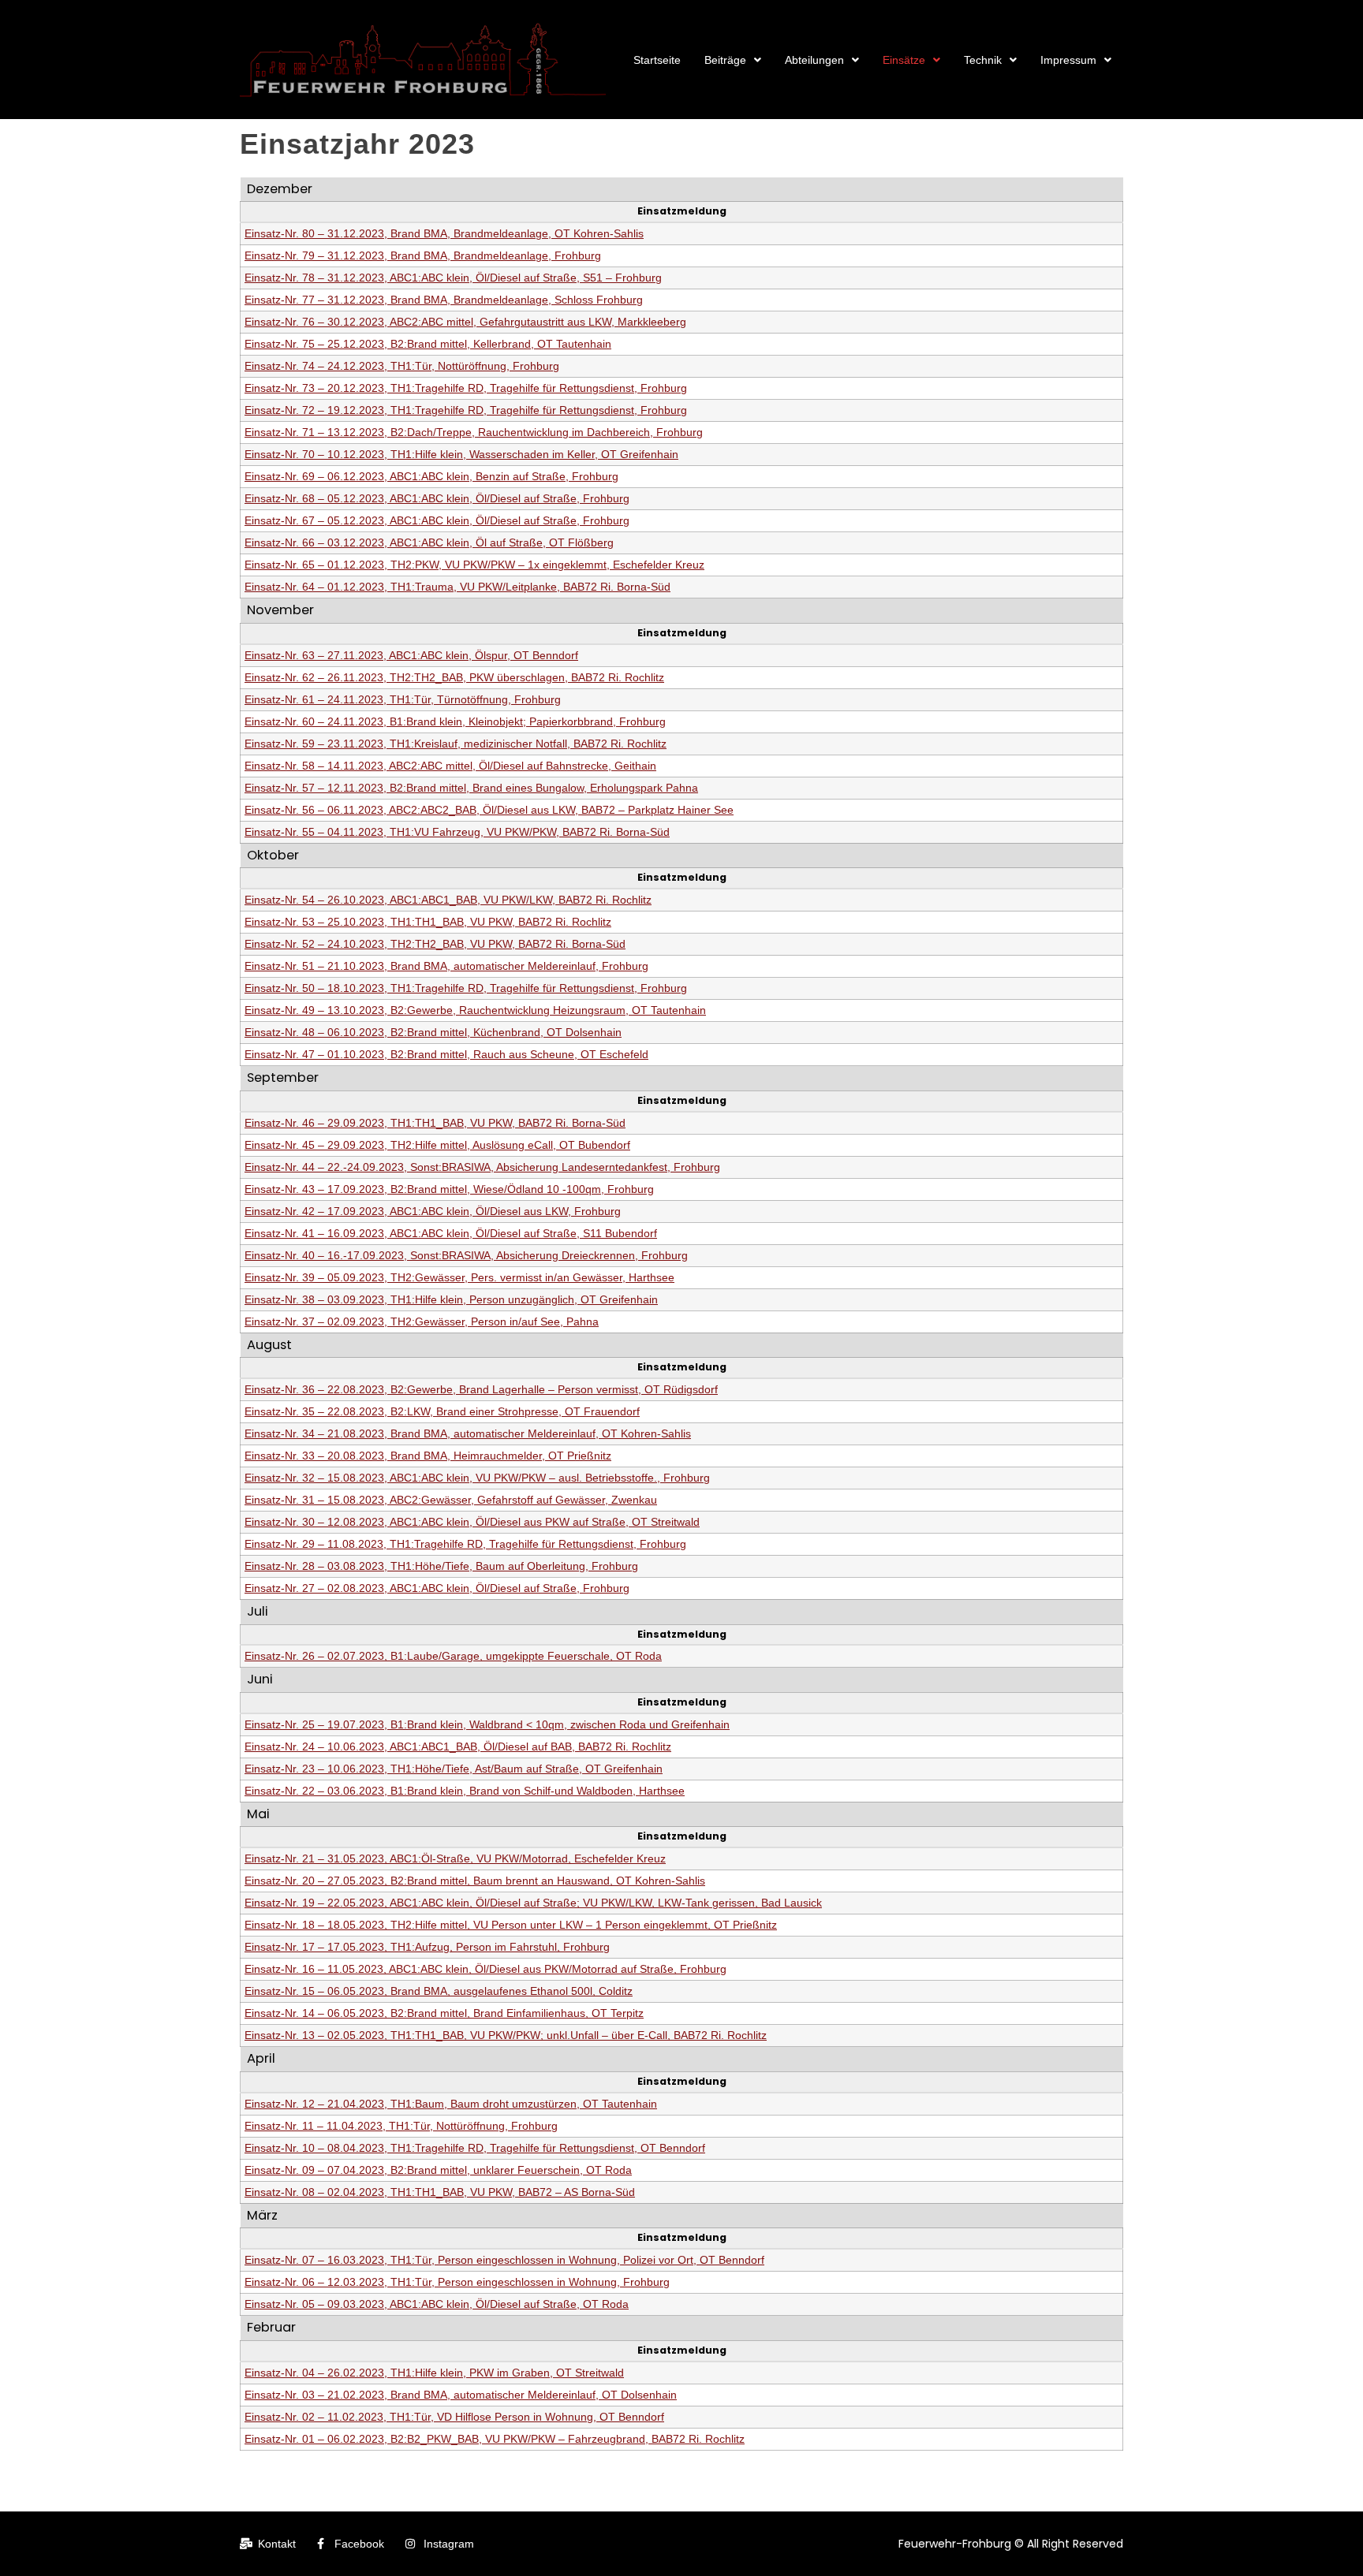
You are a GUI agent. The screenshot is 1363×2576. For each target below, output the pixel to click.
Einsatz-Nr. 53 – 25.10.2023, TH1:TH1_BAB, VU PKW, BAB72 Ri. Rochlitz (428, 922)
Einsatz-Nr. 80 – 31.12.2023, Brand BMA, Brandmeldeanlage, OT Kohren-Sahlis (444, 233)
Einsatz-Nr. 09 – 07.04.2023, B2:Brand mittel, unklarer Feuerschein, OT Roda (438, 2170)
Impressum (1068, 60)
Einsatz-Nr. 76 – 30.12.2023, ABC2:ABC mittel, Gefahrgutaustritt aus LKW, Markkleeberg (465, 322)
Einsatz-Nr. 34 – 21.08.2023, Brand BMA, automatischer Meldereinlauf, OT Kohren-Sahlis (468, 1433)
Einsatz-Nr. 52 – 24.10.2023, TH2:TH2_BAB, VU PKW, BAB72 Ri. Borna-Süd (435, 944)
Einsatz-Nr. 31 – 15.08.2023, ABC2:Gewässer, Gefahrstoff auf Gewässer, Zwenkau (451, 1500)
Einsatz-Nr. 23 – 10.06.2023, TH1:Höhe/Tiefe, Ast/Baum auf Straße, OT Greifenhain (454, 1769)
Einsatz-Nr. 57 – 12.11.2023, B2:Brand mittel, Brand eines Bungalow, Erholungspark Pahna (471, 788)
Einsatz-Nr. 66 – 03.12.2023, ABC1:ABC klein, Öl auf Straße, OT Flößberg (429, 542)
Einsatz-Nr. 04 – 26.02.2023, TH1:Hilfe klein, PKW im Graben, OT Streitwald (434, 2373)
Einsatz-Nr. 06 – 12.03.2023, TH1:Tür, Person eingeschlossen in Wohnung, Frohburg (457, 2282)
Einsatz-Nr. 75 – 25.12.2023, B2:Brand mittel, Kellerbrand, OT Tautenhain (428, 344)
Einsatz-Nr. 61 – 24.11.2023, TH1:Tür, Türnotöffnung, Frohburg (403, 699)
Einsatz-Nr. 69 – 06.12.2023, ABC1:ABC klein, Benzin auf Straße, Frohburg (431, 476)
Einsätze (904, 60)
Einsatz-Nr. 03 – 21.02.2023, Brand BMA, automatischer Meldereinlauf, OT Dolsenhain (461, 2395)
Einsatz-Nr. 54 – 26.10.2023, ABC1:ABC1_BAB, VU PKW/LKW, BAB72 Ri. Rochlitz (448, 900)
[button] (733, 60)
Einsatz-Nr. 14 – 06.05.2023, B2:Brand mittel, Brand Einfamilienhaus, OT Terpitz (444, 2013)
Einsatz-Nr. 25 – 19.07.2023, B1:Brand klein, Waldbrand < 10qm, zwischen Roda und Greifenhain (487, 1724)
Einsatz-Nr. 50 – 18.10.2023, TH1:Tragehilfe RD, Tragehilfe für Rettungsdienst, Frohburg (466, 988)
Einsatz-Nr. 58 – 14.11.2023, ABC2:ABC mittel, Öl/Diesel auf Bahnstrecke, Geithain (450, 766)
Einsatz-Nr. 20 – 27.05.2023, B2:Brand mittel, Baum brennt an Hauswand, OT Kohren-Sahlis (475, 1881)
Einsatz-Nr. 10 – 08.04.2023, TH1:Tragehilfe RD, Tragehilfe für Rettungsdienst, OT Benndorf (475, 2148)
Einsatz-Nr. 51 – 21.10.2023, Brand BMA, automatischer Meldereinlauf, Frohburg (446, 966)
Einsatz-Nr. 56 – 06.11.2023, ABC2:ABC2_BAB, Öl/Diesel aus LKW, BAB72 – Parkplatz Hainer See (489, 810)
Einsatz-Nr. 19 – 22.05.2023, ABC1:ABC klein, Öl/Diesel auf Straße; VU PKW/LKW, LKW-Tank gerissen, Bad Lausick (533, 1903)
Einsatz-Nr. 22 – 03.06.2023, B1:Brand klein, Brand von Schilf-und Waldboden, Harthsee (465, 1791)
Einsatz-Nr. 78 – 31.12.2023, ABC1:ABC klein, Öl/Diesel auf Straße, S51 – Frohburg (453, 278)
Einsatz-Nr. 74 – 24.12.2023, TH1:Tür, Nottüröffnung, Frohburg (402, 366)
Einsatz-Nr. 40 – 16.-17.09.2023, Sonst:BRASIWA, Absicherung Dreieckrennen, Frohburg (466, 1255)
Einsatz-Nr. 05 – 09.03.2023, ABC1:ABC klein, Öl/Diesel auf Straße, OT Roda (437, 2304)
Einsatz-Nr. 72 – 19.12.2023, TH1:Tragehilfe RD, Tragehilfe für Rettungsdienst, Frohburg (466, 410)
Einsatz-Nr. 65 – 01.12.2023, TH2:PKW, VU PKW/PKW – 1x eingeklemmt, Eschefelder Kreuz (474, 565)
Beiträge (725, 60)
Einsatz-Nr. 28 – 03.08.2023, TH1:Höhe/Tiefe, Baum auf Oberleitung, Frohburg (441, 1566)
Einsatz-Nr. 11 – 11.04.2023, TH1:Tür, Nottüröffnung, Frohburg (401, 2126)
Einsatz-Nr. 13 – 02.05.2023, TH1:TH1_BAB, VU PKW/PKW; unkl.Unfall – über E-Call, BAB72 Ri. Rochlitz (506, 2035)
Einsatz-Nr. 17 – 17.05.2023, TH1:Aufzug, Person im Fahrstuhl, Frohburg (427, 1947)
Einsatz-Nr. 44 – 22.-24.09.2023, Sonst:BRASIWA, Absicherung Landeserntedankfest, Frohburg (482, 1167)
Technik (983, 60)
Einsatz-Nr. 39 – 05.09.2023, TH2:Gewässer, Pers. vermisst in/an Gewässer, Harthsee (459, 1277)
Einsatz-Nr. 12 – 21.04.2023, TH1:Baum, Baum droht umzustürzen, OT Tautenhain (451, 2104)
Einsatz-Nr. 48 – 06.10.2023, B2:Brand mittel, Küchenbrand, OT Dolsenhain (433, 1032)
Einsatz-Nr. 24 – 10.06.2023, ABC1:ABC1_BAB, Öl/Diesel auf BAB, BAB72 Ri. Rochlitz (458, 1747)
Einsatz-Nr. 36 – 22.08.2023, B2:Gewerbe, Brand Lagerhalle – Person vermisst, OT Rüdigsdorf (481, 1389)
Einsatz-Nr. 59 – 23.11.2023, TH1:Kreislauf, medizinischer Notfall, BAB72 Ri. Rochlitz (456, 744)
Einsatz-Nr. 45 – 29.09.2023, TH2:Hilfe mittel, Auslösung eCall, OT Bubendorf (437, 1145)
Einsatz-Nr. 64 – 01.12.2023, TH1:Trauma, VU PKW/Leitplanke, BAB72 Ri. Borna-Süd (457, 587)
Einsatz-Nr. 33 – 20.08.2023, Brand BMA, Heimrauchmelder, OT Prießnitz (428, 1456)
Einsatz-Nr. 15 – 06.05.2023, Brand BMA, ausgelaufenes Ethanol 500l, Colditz (439, 1991)
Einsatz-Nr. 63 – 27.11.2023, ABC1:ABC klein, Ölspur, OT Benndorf (411, 655)
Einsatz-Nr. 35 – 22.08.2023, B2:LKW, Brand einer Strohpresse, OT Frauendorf (442, 1411)
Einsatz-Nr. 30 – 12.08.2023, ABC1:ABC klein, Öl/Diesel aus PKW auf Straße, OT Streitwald (472, 1522)
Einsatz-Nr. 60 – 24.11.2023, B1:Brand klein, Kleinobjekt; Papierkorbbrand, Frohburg (455, 721)
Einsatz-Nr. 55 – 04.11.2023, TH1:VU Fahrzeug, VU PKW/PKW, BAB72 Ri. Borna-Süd (457, 832)
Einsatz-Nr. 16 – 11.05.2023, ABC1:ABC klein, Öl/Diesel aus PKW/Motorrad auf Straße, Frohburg (485, 1969)
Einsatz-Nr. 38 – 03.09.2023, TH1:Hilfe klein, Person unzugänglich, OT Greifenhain (451, 1299)
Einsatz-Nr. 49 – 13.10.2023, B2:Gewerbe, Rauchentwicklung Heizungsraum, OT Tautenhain (475, 1010)
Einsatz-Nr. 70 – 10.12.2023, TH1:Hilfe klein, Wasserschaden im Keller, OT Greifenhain (461, 454)
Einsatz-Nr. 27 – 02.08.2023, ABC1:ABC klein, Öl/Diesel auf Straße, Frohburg (437, 1588)
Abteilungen (814, 60)
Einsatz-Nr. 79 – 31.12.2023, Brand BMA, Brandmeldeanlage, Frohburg (423, 255)
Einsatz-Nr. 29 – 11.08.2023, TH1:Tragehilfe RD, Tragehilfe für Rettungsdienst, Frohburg (465, 1544)
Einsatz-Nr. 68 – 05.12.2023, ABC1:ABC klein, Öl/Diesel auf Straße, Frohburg (437, 498)
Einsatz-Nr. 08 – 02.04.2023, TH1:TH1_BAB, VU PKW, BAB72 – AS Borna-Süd (440, 2192)
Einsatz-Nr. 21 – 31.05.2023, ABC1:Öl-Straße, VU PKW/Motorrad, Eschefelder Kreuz (455, 1858)
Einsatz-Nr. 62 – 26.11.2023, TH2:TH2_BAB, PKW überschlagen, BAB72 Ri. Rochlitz (454, 677)
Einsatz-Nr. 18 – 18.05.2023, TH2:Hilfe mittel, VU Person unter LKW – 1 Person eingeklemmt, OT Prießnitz (511, 1925)
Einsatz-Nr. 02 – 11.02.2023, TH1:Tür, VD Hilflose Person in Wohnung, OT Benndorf (454, 2417)
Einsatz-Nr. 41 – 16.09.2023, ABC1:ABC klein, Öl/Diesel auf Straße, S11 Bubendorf (451, 1233)
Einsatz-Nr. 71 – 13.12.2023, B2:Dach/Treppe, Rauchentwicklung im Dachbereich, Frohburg (474, 432)
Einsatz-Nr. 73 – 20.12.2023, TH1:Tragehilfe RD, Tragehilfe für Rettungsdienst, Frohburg (466, 388)
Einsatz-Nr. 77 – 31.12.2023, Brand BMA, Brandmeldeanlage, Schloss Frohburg (444, 300)
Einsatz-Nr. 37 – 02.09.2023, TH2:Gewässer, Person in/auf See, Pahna (422, 1322)
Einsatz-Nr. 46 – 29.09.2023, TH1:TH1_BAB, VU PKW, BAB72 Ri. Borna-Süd (435, 1123)
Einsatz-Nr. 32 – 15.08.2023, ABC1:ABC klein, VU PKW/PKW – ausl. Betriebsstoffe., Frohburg (477, 1478)
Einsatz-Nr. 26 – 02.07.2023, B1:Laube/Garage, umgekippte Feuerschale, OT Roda (453, 1656)
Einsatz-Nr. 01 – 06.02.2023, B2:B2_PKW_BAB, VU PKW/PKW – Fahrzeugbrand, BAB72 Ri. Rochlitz (495, 2439)
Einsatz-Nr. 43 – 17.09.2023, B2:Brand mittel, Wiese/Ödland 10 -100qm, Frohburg (449, 1189)
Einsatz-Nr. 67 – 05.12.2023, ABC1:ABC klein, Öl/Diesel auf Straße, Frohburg (437, 520)
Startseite (657, 60)
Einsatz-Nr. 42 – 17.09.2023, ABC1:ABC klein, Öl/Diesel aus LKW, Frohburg (433, 1211)
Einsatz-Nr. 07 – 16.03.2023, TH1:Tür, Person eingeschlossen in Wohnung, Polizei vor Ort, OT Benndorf (504, 2260)
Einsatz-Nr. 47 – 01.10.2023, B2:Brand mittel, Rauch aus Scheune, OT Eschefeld (446, 1054)
